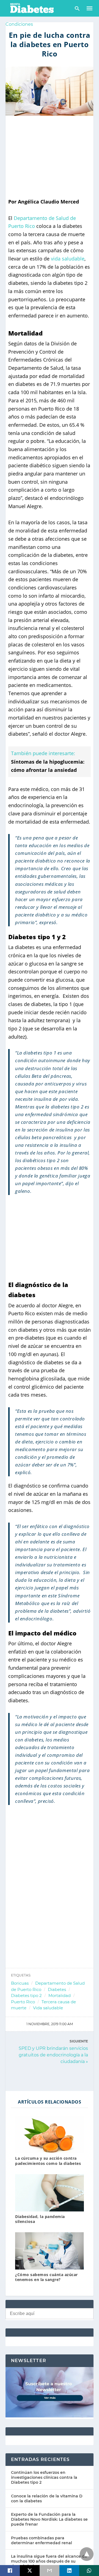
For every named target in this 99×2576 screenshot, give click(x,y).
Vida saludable (48, 2008)
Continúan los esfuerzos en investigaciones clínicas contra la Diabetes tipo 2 (44, 2477)
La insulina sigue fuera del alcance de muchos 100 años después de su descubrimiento (49, 2561)
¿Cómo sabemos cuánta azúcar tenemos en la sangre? (46, 2277)
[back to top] (87, 2554)
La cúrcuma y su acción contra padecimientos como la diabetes (48, 2161)
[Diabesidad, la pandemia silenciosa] (50, 2193)
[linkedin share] (69, 2571)
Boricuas (20, 1983)
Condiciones (19, 24)
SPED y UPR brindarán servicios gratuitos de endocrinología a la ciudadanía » (53, 2055)
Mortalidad (60, 1995)
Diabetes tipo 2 (26, 1995)
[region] (50, 157)
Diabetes (57, 1989)
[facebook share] (10, 2571)
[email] (50, 2571)
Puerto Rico (23, 2002)
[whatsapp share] (89, 2571)
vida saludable (68, 259)
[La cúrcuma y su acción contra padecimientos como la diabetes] (50, 2135)
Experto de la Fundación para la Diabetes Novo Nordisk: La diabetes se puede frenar (49, 2519)
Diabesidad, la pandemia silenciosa (40, 2219)
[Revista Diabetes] (32, 8)
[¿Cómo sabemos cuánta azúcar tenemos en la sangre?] (50, 2251)
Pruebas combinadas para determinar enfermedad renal (42, 2540)
